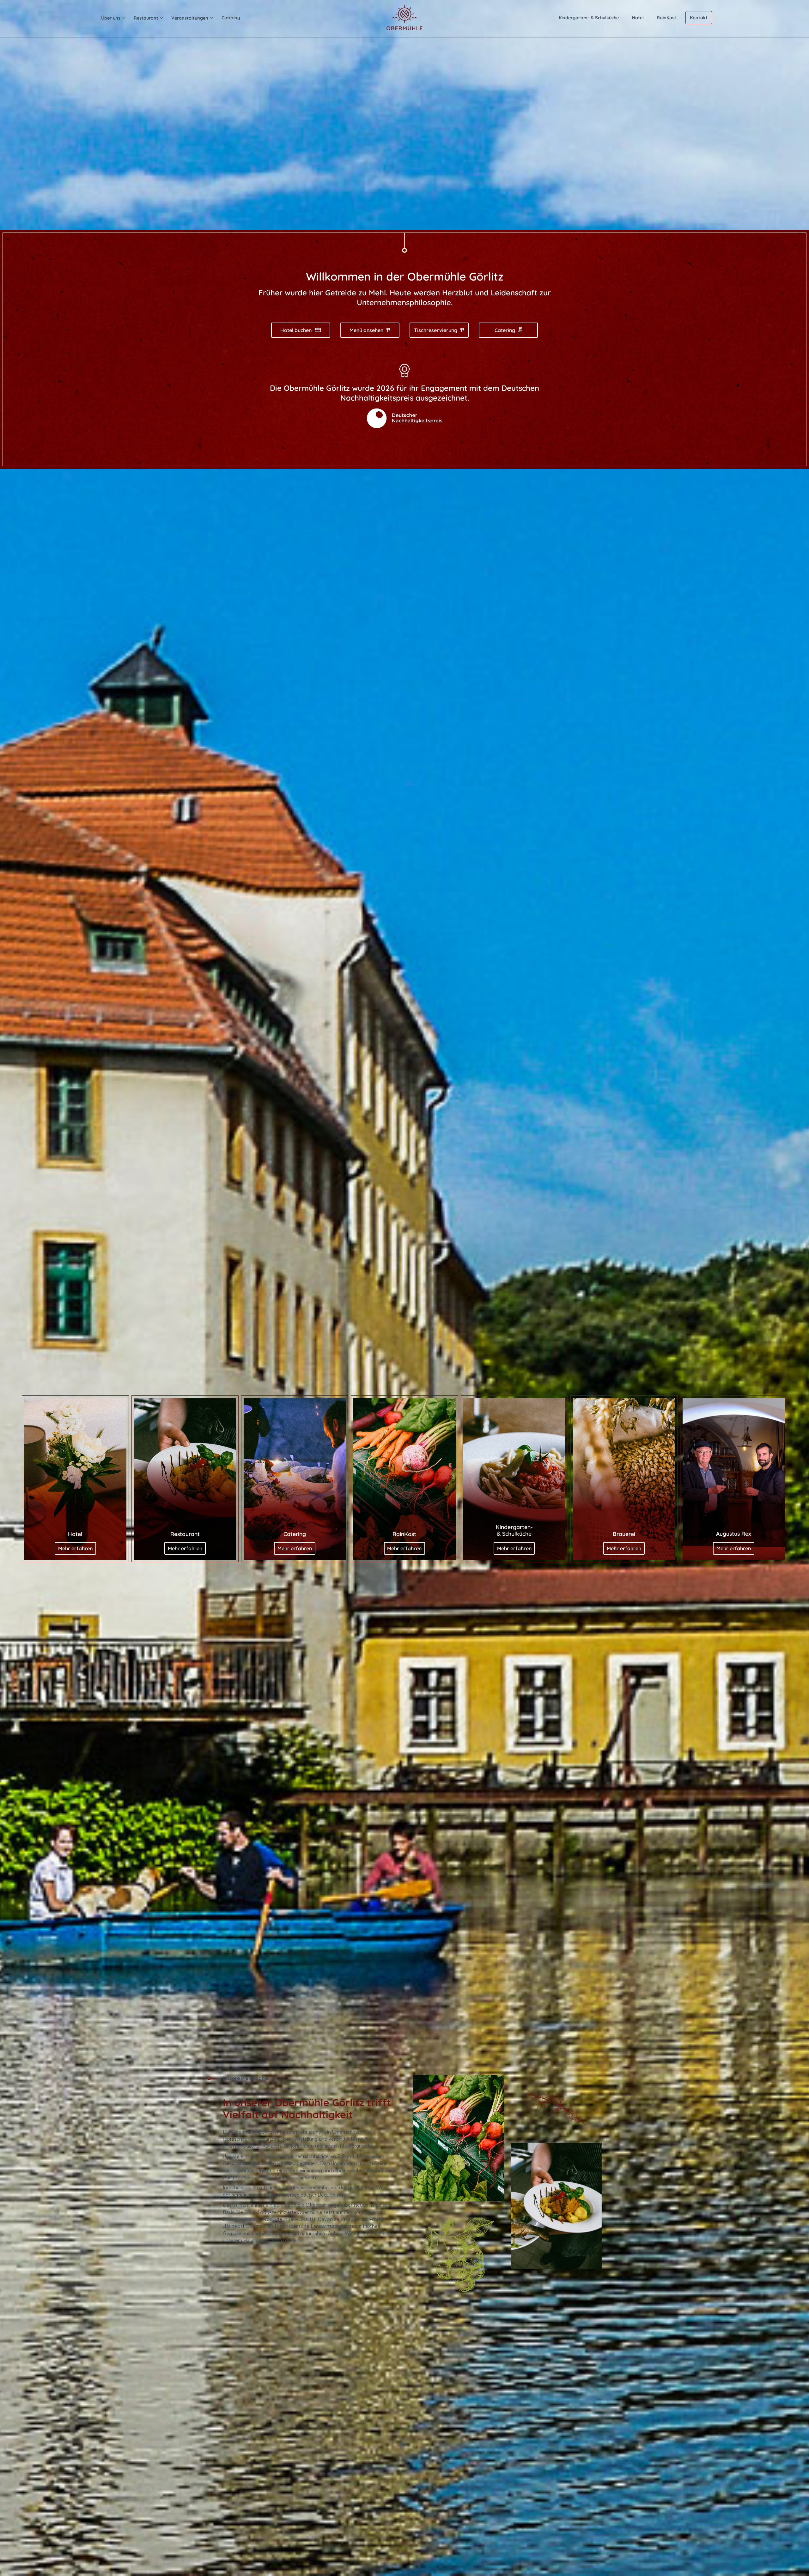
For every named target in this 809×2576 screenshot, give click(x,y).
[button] (113, 18)
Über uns (111, 18)
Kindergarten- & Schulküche (589, 18)
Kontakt (699, 18)
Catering (231, 18)
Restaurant (146, 18)
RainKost (666, 18)
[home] (404, 18)
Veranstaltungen (190, 18)
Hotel (638, 18)
